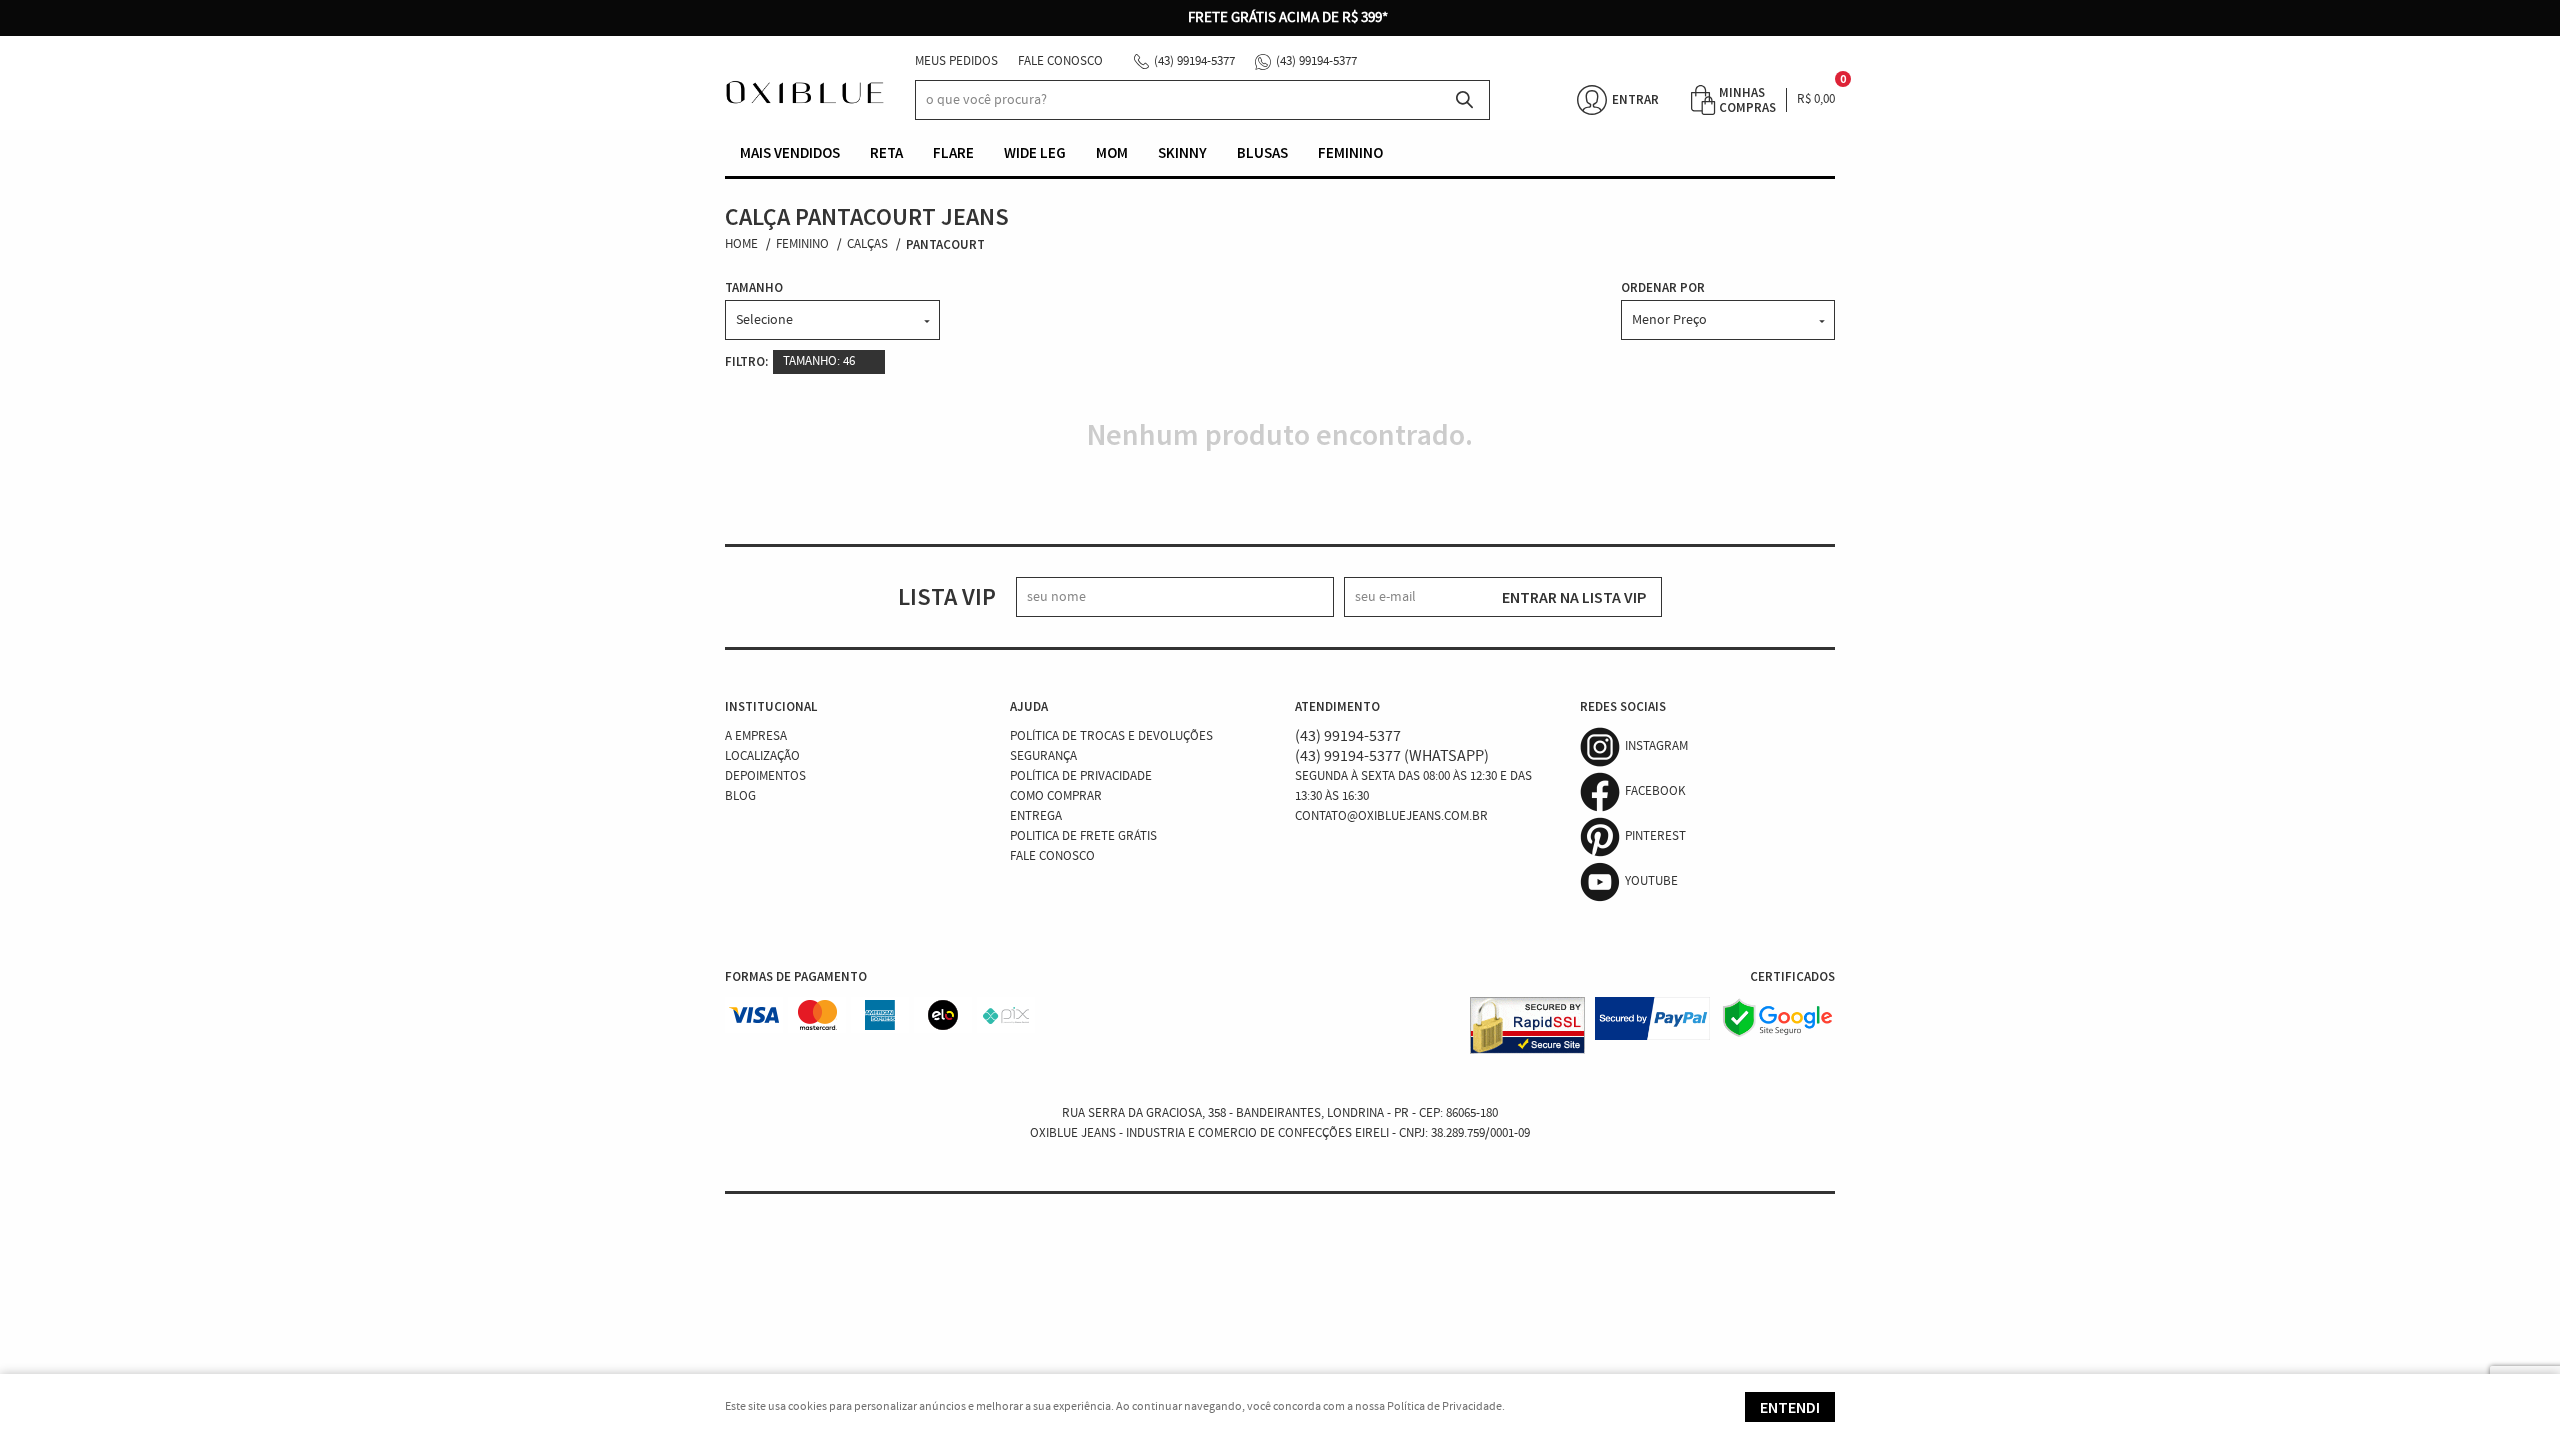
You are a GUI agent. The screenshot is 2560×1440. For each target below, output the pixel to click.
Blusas (1262, 152)
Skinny (1182, 152)
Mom (1112, 152)
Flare (953, 152)
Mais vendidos (790, 152)
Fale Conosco (1060, 61)
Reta (886, 152)
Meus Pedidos (956, 61)
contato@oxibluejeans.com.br (1391, 816)
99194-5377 (1194, 61)
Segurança (1043, 756)
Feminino (1350, 152)
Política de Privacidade (1081, 776)
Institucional (771, 706)
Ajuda (1029, 706)
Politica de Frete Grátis (1083, 836)
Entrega (1036, 816)
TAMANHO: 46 (819, 361)
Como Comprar (1056, 796)
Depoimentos (765, 776)
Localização (762, 756)
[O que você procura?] (1465, 100)
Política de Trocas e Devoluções (1111, 736)
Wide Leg (1035, 152)
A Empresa (756, 736)
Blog (740, 796)
